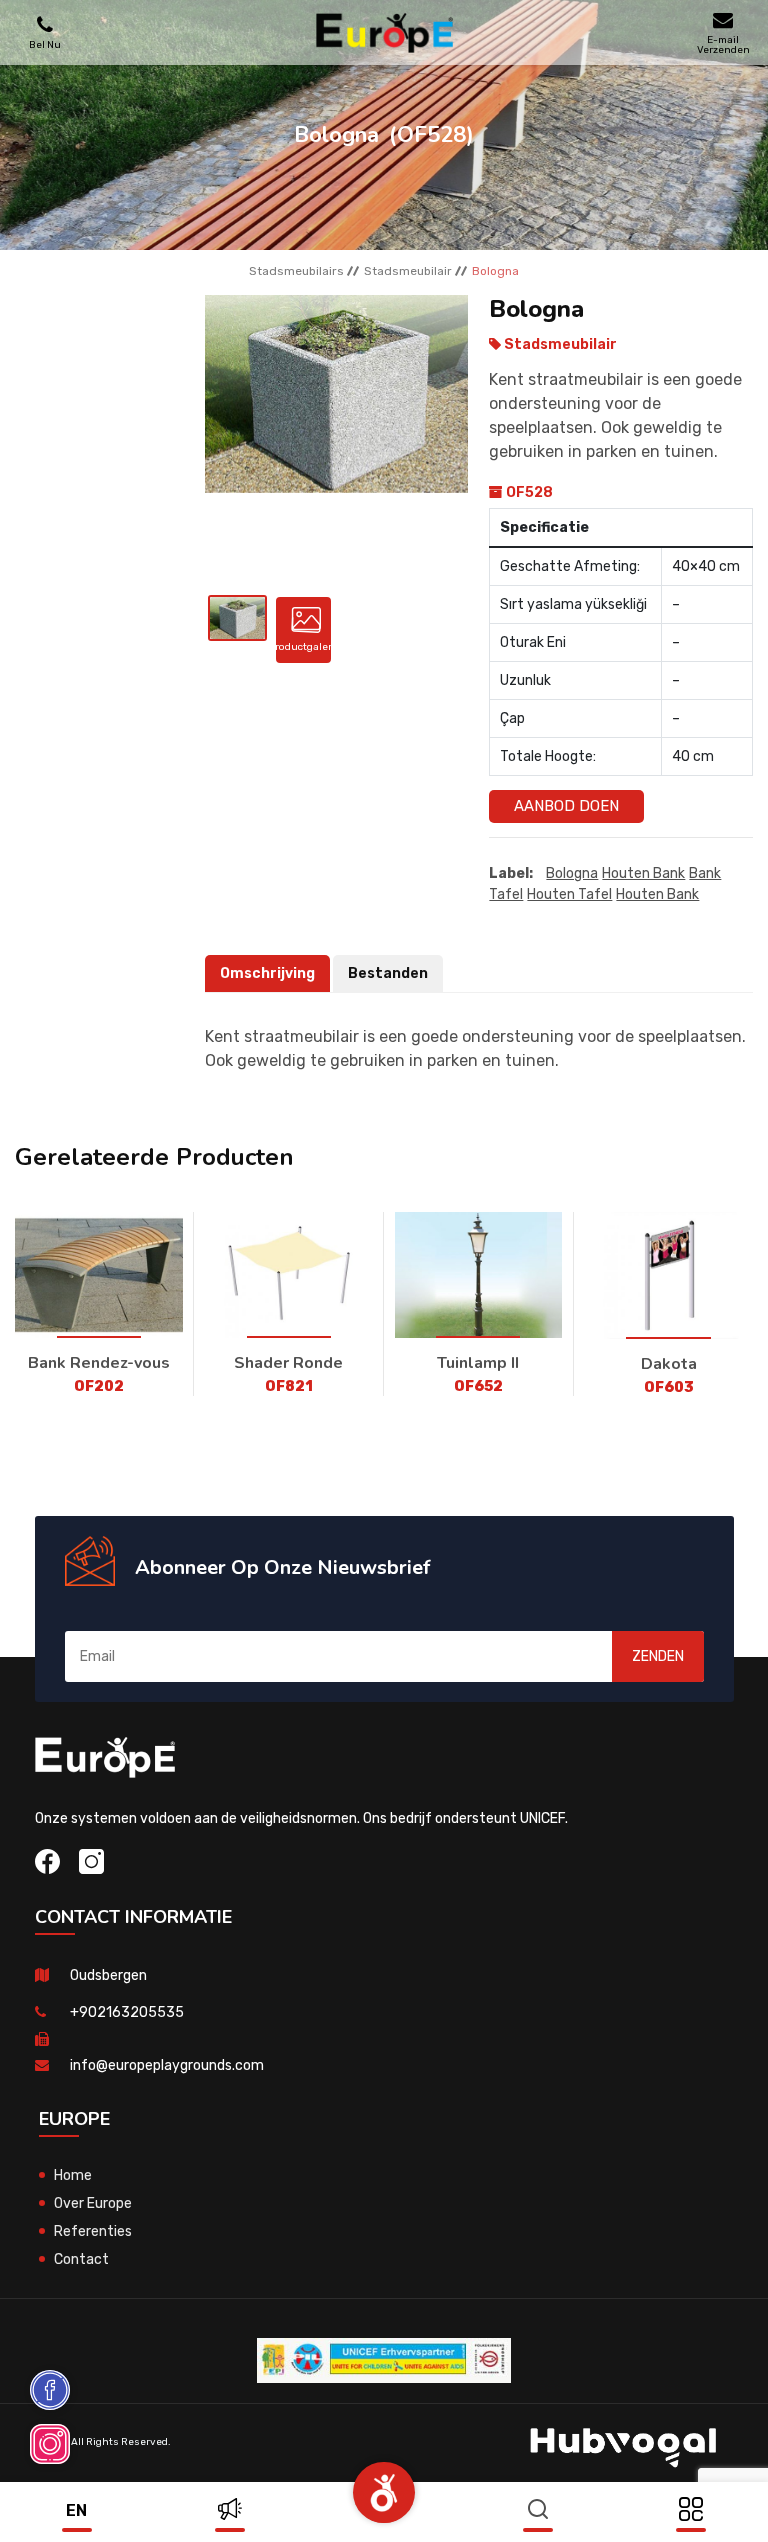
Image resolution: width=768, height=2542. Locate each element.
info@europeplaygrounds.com (167, 2065)
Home (73, 2175)
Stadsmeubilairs (296, 271)
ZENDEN (658, 1656)
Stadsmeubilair (408, 271)
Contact (81, 2259)
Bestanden (388, 973)
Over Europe (93, 2203)
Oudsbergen (108, 1975)
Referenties (93, 2231)
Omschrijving (267, 973)
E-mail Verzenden (723, 44)
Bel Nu (45, 44)
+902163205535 (127, 2012)
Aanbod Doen (566, 806)
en (76, 2510)
